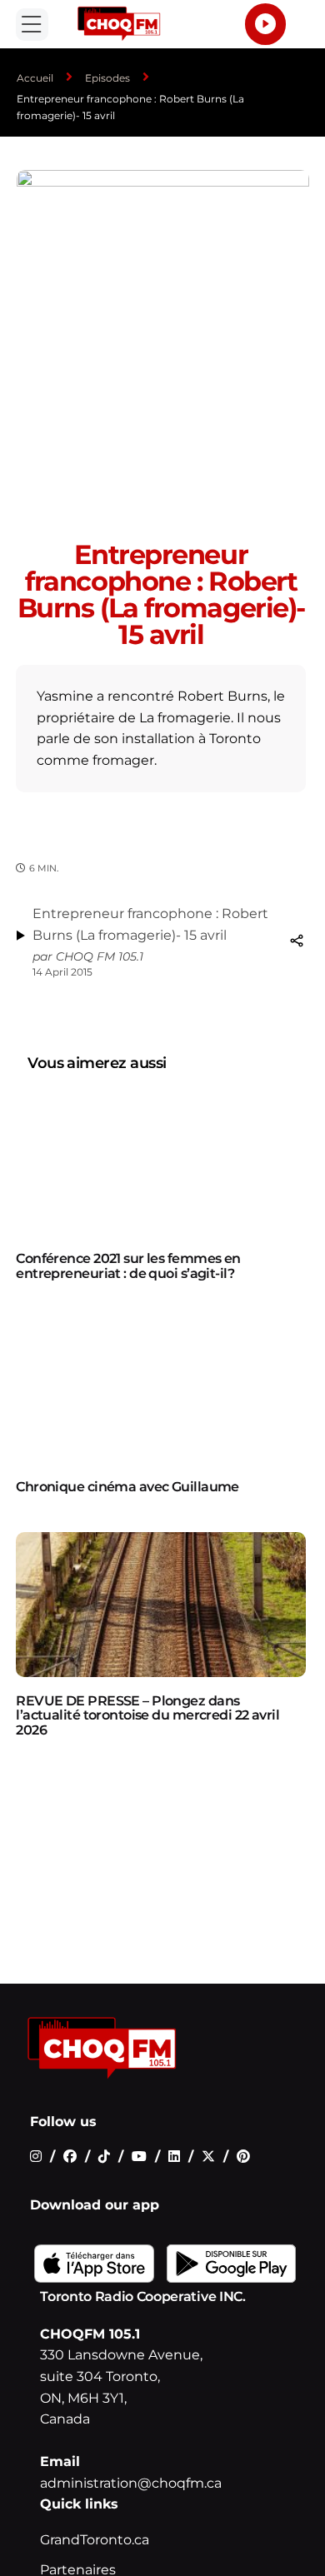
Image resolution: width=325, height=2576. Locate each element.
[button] (32, 25)
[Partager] (297, 941)
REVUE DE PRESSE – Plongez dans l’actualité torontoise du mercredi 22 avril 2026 (147, 1715)
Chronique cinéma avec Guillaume (127, 1487)
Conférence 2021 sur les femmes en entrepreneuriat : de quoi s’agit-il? (128, 1266)
